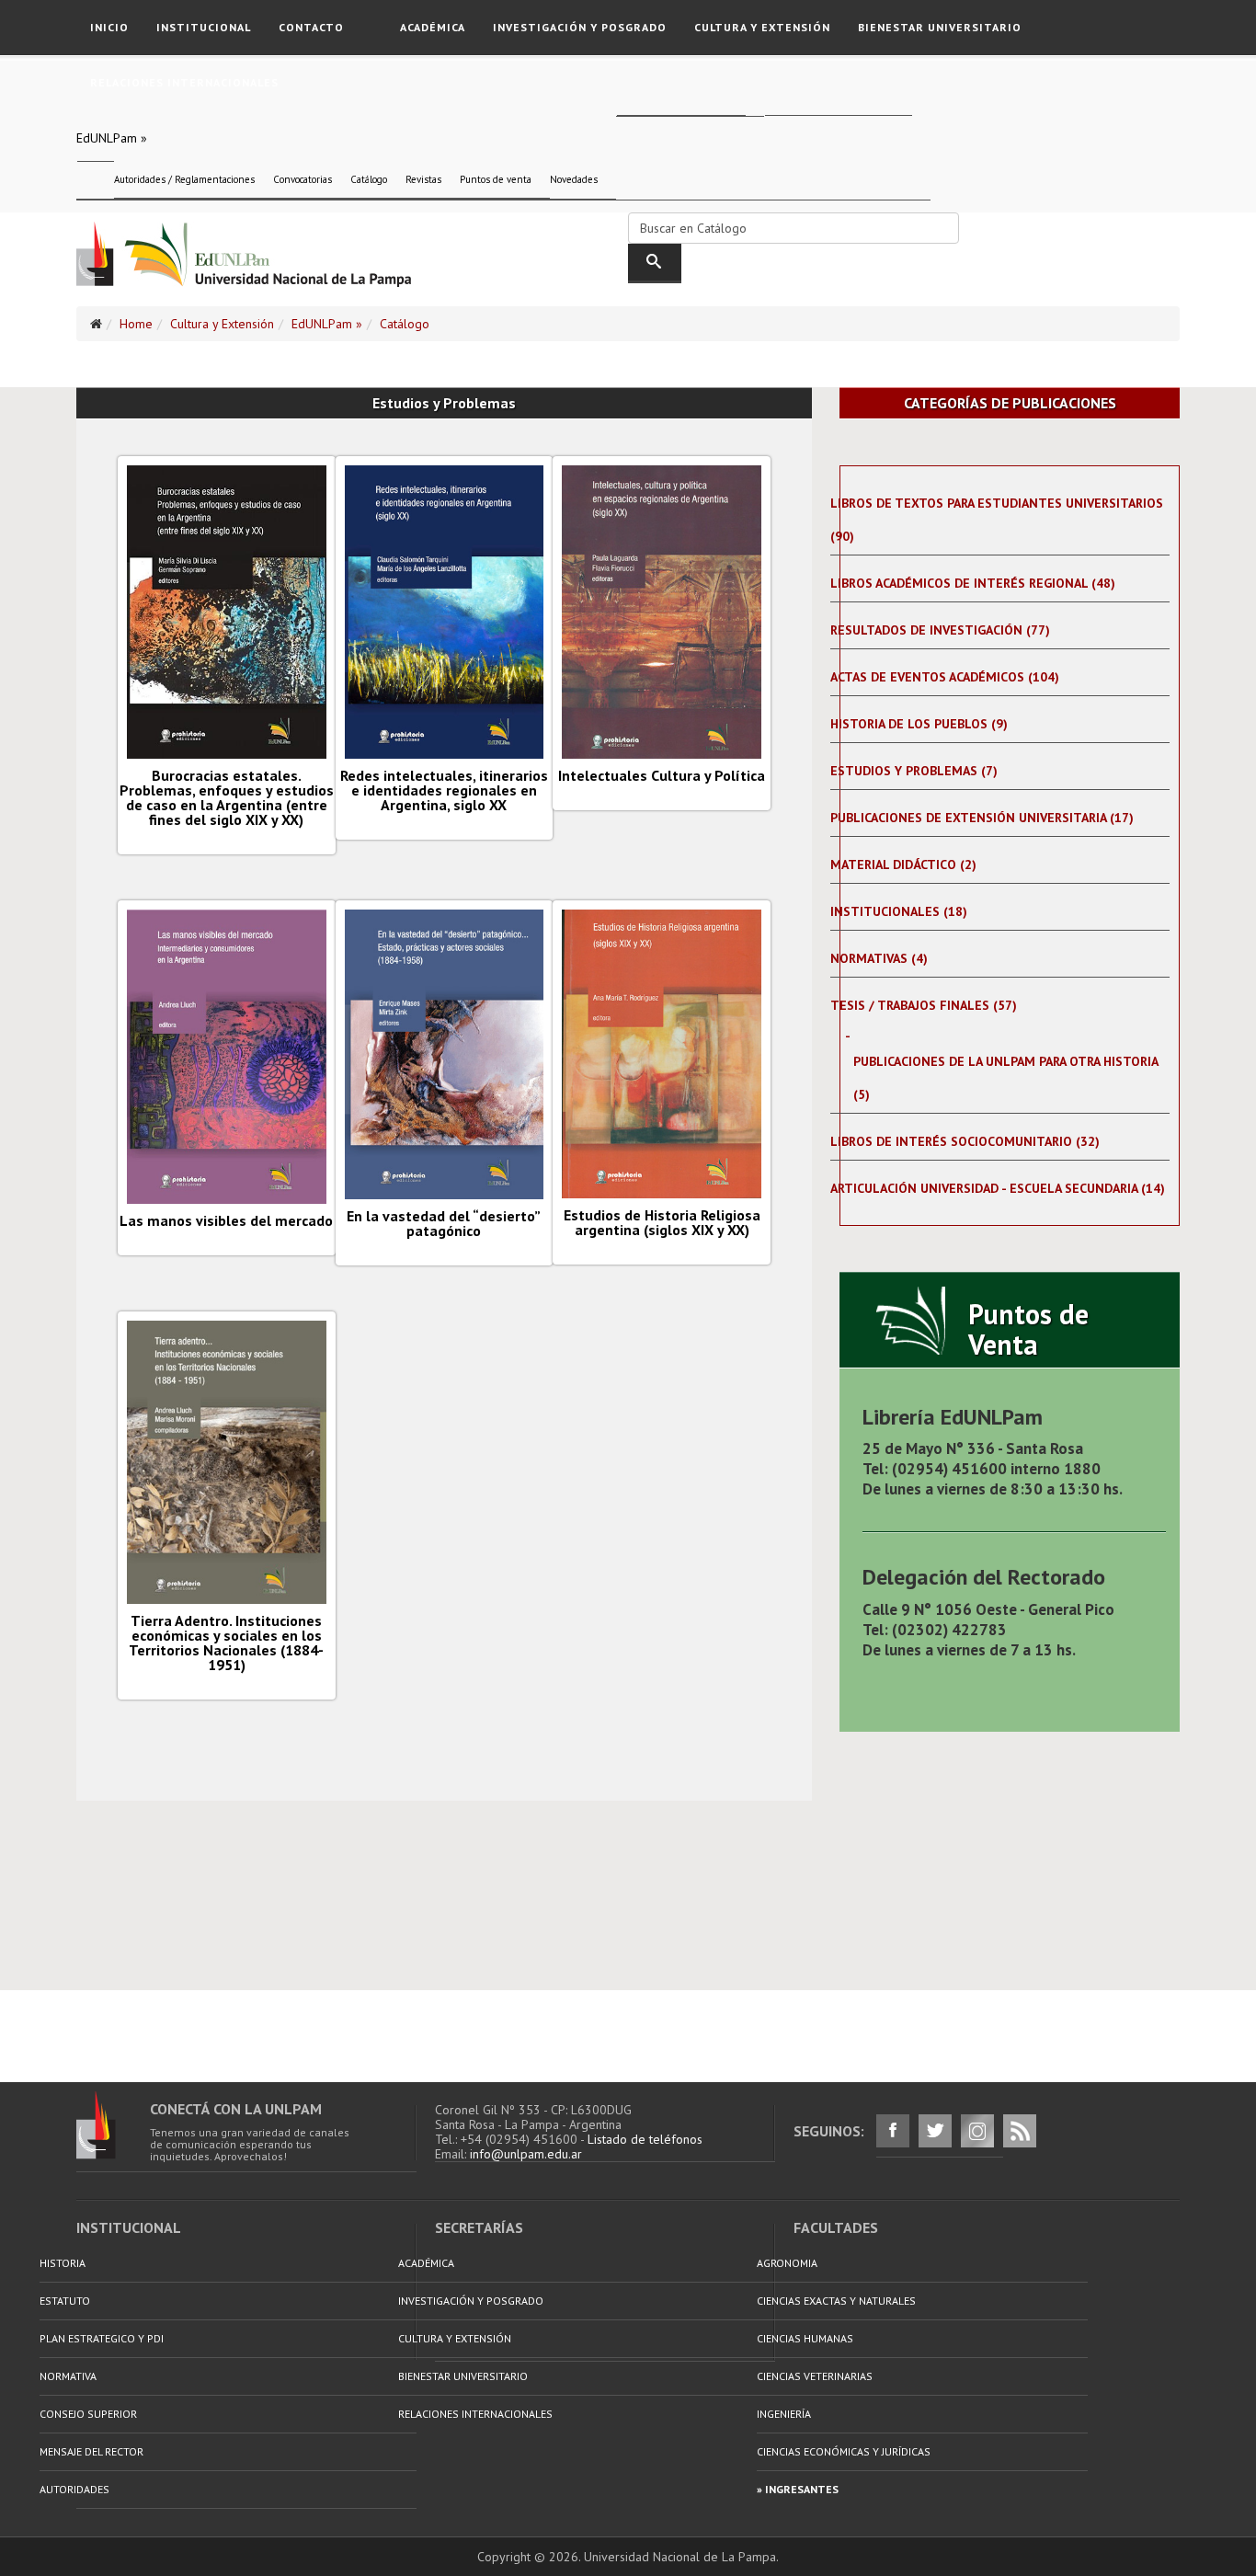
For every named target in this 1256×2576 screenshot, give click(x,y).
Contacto (311, 27)
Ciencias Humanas (805, 2338)
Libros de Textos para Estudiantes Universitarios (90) (997, 520)
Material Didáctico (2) (903, 864)
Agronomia (787, 2263)
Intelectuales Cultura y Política (662, 775)
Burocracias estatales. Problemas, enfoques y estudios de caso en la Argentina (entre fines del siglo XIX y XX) (227, 797)
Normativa (68, 2376)
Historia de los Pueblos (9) (919, 724)
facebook (893, 2131)
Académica (433, 27)
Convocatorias (303, 179)
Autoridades (74, 2489)
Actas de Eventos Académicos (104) (945, 677)
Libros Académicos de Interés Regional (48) (973, 583)
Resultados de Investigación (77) (940, 630)
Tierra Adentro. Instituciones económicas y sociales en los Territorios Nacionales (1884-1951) (226, 1643)
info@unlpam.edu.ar (526, 2154)
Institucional (204, 27)
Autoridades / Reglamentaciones (184, 179)
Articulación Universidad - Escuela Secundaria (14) (998, 1188)
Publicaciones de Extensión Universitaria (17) (982, 818)
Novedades (574, 179)
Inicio (109, 27)
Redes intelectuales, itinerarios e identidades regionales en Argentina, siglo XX (444, 790)
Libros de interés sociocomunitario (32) (965, 1141)
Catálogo (369, 179)
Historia (63, 2263)
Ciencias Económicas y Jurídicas (844, 2451)
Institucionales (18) (899, 911)
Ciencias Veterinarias (815, 2376)
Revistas (423, 179)
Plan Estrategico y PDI (102, 2338)
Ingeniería (784, 2414)
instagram (977, 2131)
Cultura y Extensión (762, 27)
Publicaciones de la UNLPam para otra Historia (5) (1005, 1078)
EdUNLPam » (112, 138)
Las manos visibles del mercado (226, 1220)
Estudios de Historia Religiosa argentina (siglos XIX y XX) (662, 1222)
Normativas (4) (879, 958)
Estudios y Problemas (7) (914, 771)
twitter (935, 2131)
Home (136, 324)
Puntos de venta (496, 179)
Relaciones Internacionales (184, 82)
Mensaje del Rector (91, 2451)
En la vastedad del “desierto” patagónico (444, 1223)
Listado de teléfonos (645, 2139)
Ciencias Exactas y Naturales (836, 2301)
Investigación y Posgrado (580, 27)
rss (1020, 2131)
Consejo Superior (88, 2414)
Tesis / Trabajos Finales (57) (924, 1005)
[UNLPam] (113, 2125)
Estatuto (65, 2301)
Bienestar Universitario (940, 27)
